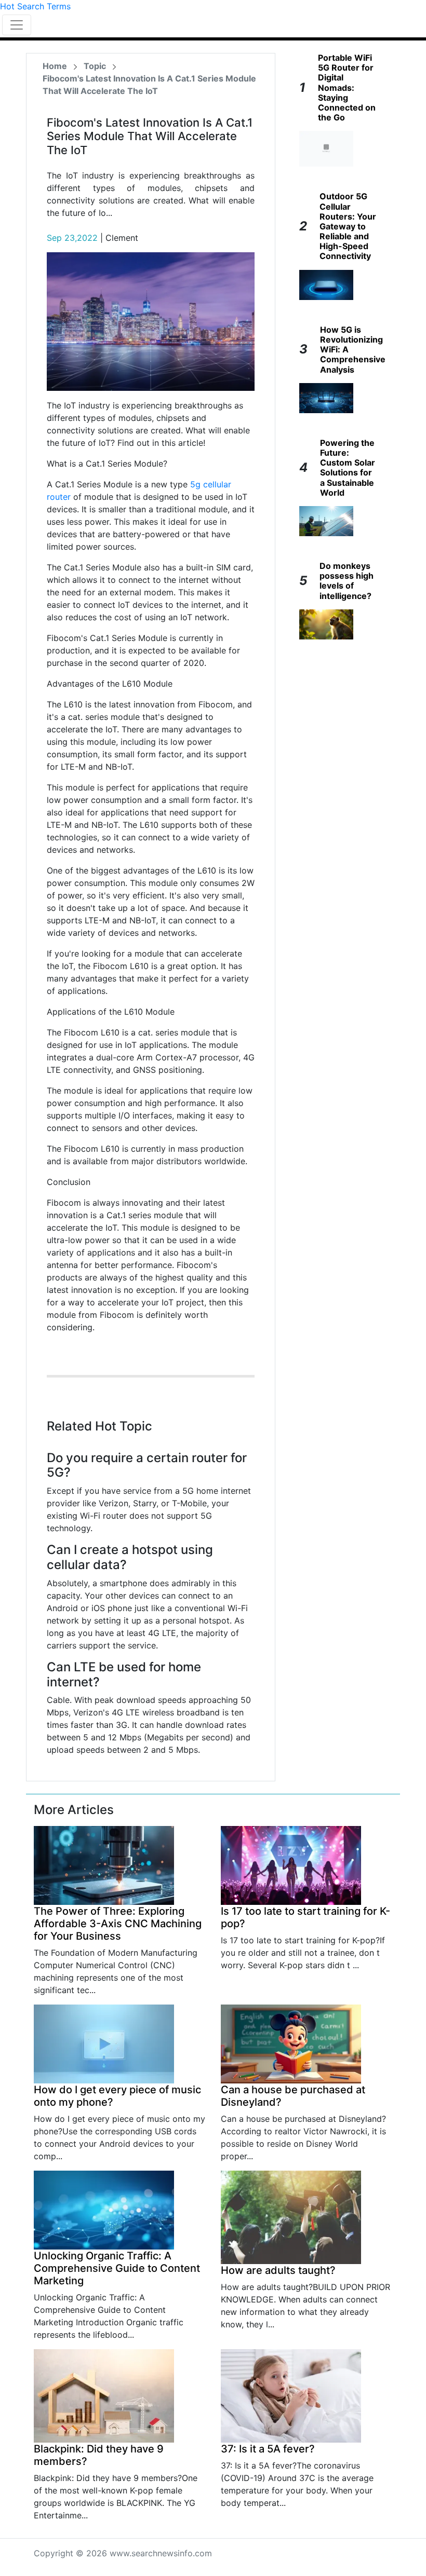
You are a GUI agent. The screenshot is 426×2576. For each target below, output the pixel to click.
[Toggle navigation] (17, 25)
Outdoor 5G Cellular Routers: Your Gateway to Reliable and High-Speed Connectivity (348, 226)
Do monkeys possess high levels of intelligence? (347, 581)
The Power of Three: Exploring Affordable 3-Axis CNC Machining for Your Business (118, 1924)
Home (55, 66)
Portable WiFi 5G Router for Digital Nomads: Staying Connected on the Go (347, 87)
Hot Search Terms (35, 6)
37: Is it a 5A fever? (268, 2449)
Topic (95, 66)
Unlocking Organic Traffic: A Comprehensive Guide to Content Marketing (117, 2268)
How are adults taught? (278, 2270)
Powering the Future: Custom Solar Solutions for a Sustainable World (348, 468)
